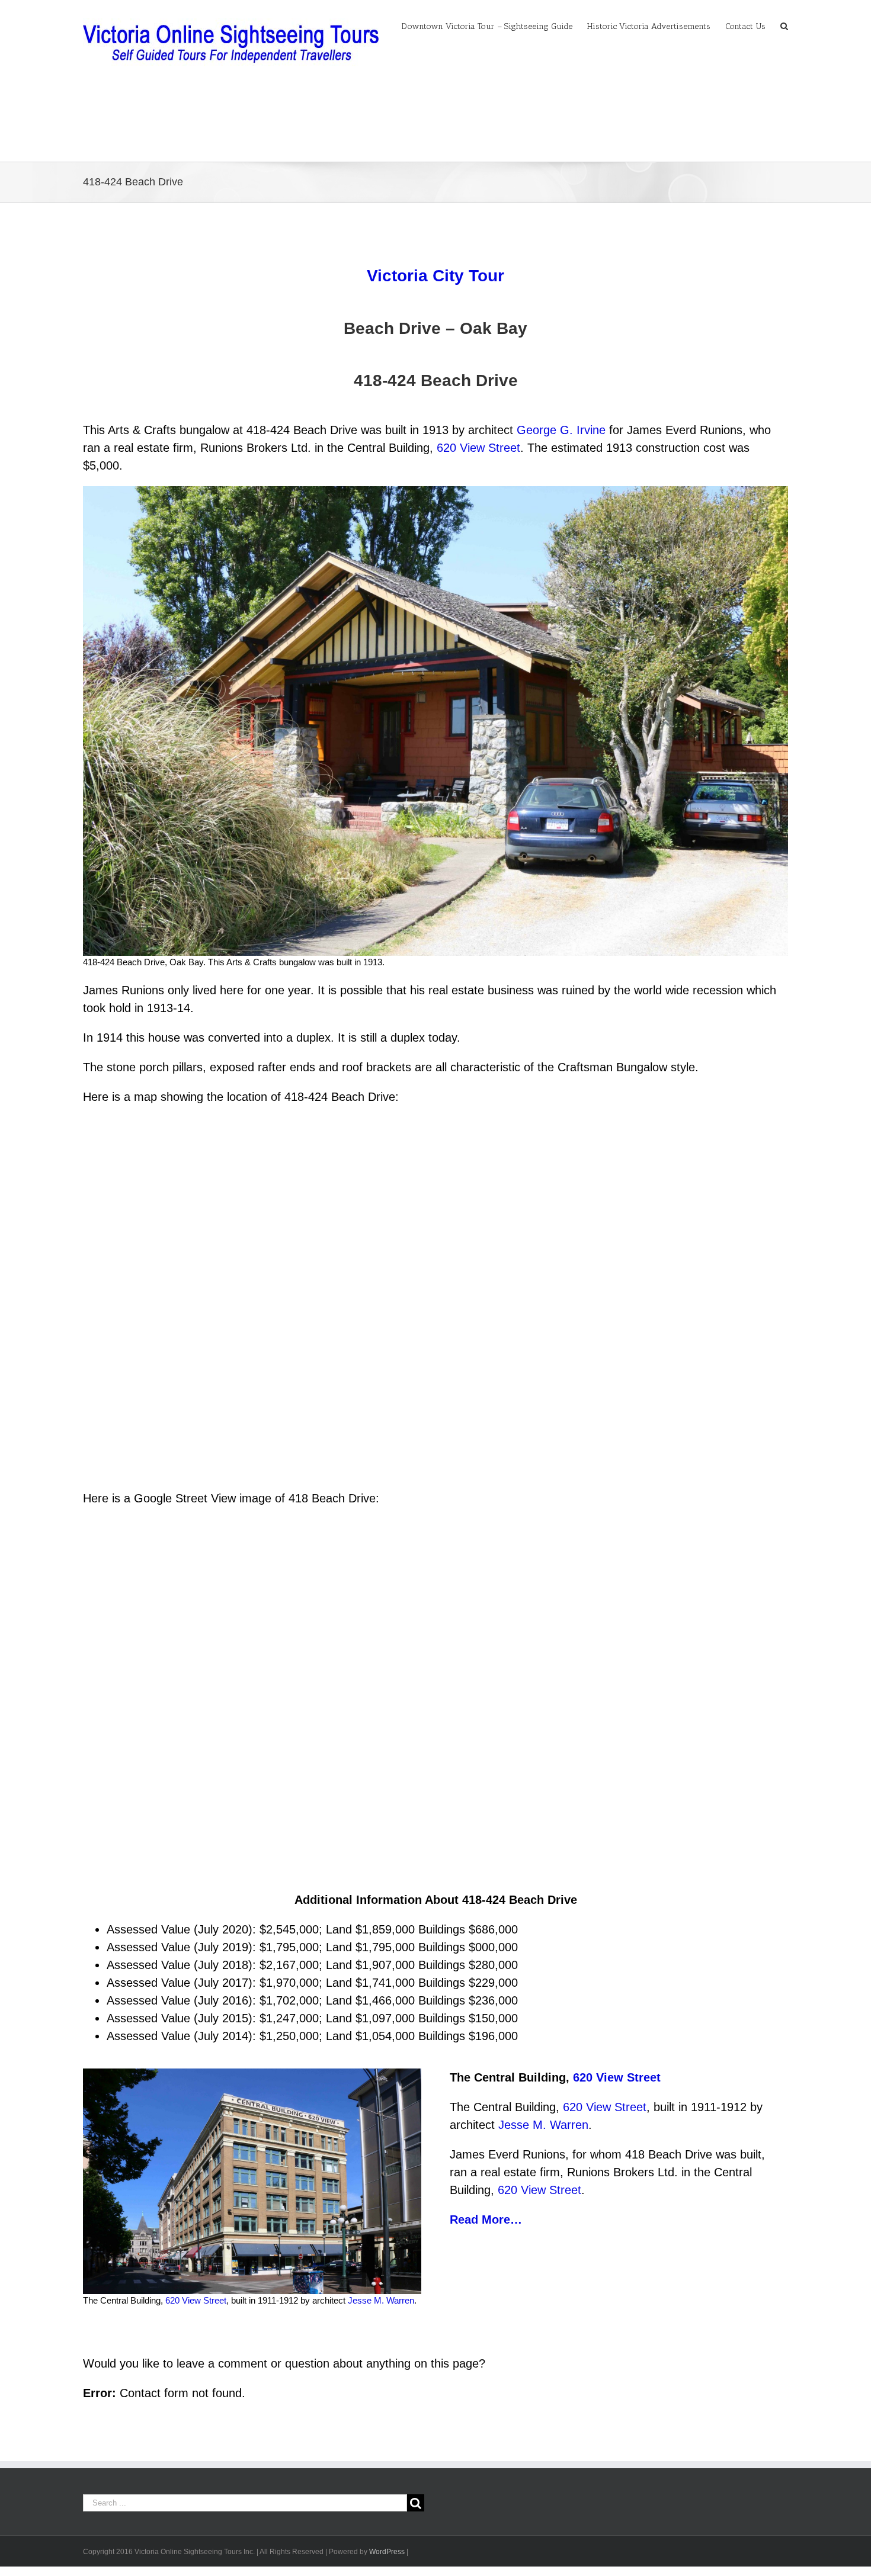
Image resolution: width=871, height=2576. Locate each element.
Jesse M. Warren (381, 2300)
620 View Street (478, 448)
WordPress (387, 2552)
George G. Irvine (561, 430)
